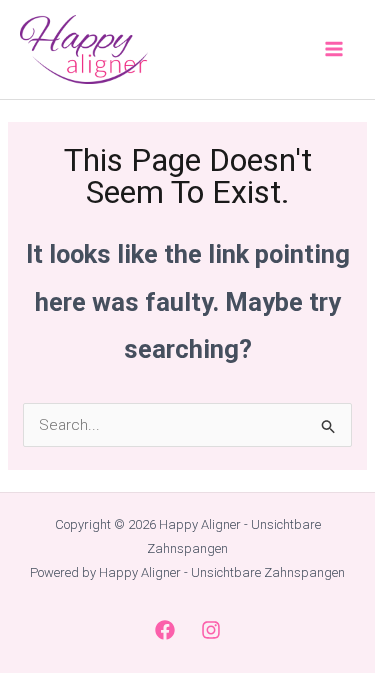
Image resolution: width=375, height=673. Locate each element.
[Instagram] (211, 630)
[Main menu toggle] (334, 49)
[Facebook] (165, 630)
